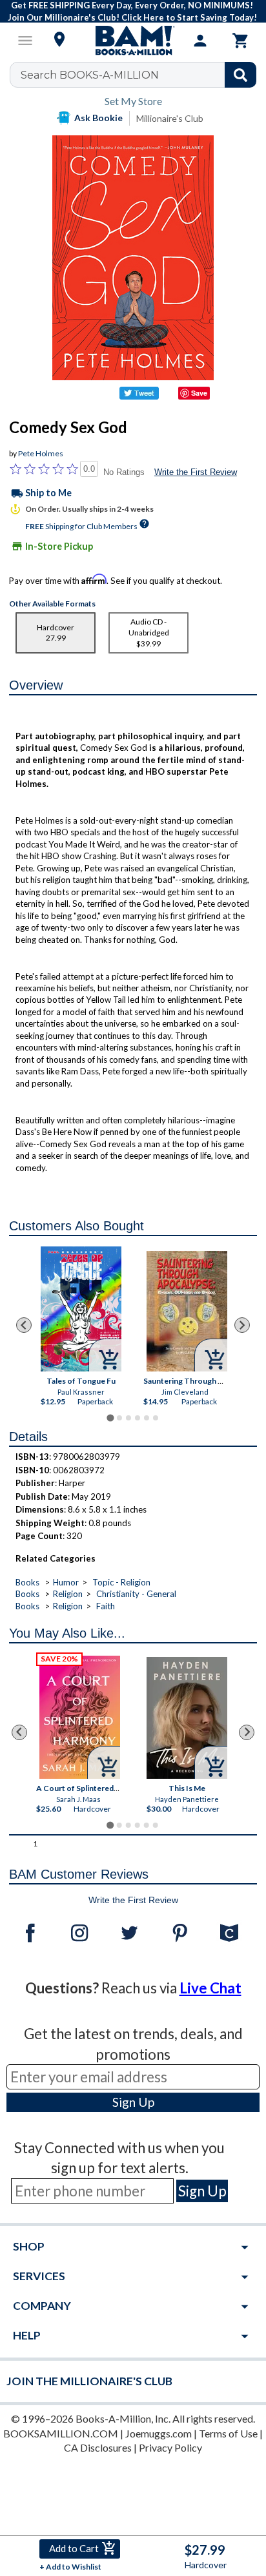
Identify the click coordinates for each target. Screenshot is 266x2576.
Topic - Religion (121, 1582)
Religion (68, 1594)
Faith (106, 1606)
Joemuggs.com (159, 2433)
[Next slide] (242, 1325)
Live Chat (210, 1988)
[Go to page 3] (128, 1418)
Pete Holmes (41, 453)
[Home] (133, 41)
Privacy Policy (170, 2447)
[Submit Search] (240, 75)
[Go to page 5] (147, 1418)
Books (27, 1582)
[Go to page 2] (119, 1418)
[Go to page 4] (138, 1418)
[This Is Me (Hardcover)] (188, 1718)
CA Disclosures (98, 2447)
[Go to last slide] (24, 1325)
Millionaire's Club (170, 118)
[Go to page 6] (156, 1418)
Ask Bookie (98, 118)
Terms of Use (228, 2433)
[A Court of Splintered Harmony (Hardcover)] (80, 1717)
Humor (66, 1582)
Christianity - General (136, 1594)
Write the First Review (196, 472)
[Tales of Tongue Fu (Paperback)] (81, 1309)
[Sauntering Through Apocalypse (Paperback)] (186, 1311)
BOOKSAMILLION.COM (61, 2433)
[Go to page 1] (110, 1418)
